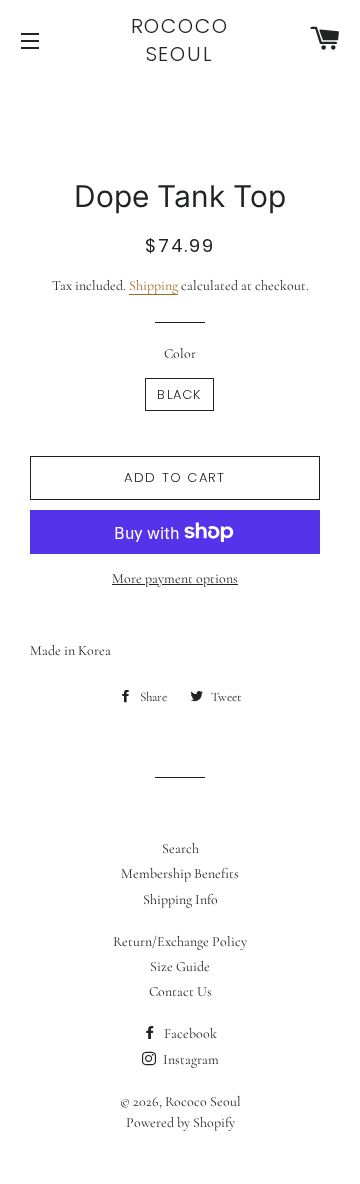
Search (180, 848)
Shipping (153, 285)
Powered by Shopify (180, 1122)
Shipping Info (180, 899)
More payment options (175, 578)
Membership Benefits (180, 873)
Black (179, 394)
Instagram (189, 1059)
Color (180, 353)
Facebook (189, 1033)
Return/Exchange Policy (180, 941)
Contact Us (180, 991)
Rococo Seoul (180, 40)
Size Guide (180, 966)
